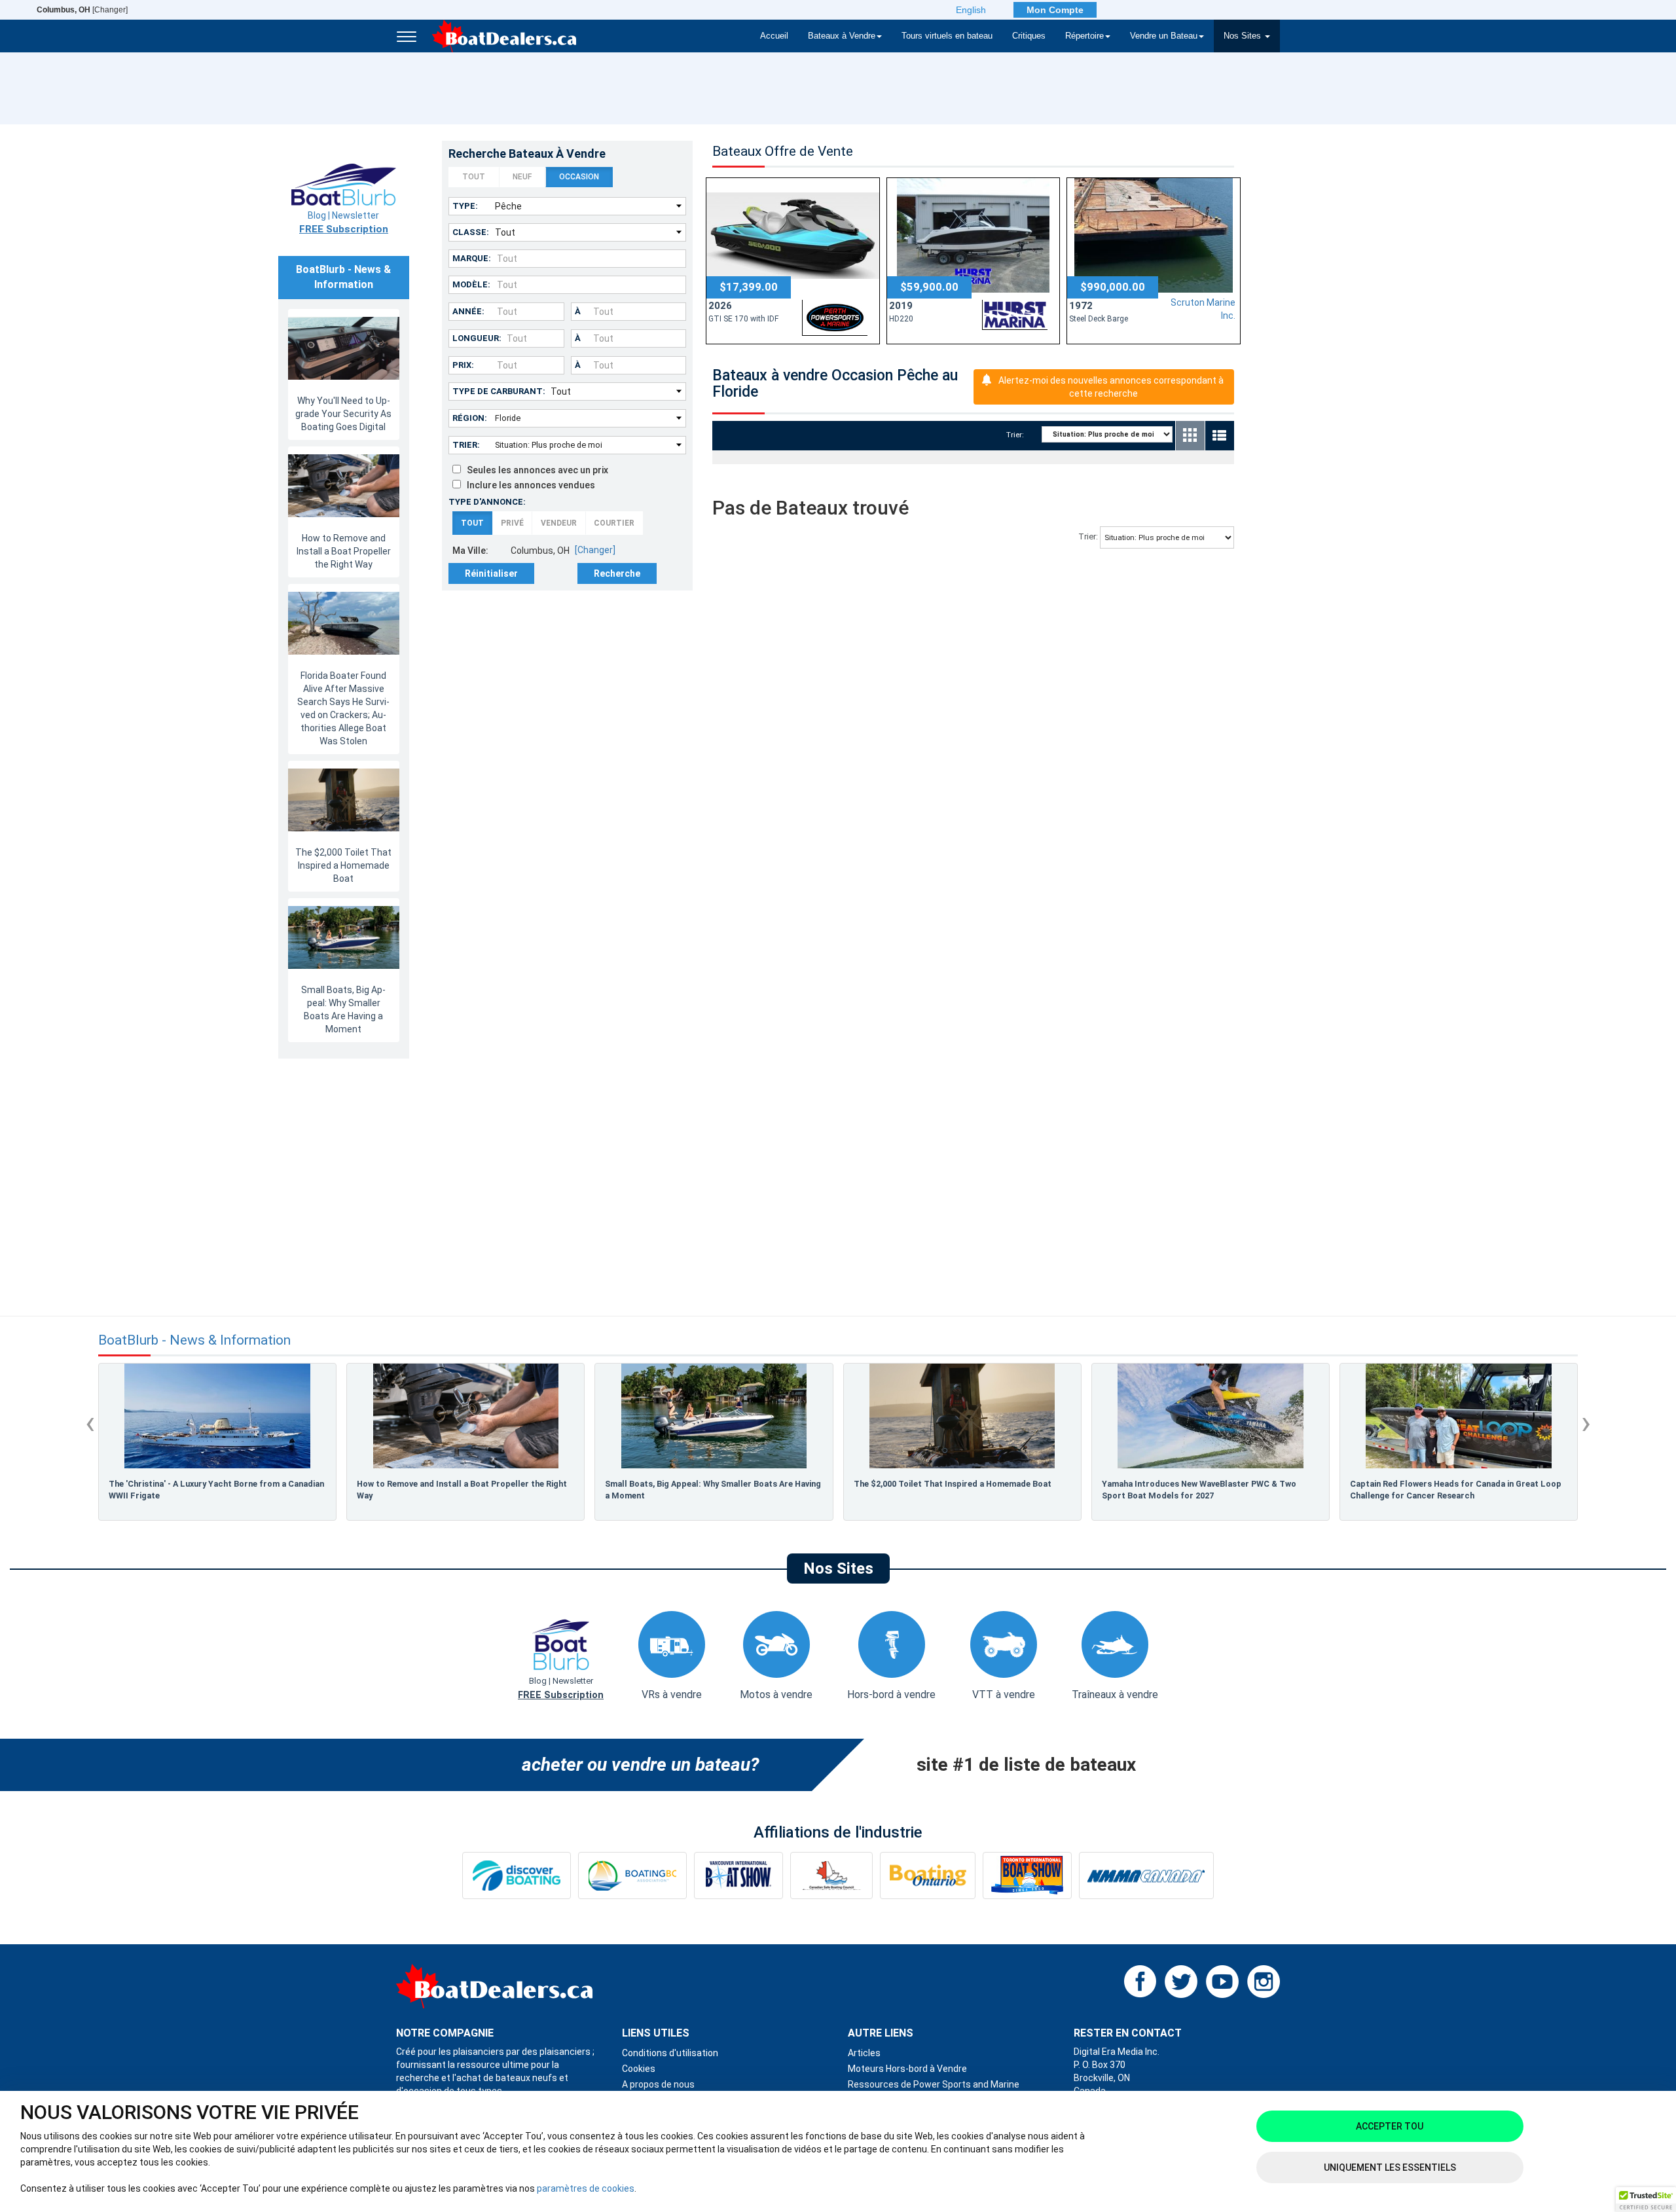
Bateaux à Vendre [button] (842, 36)
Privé (512, 523)
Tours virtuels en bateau (947, 36)
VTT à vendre (1004, 1695)
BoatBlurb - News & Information (194, 1340)
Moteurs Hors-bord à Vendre (907, 2069)
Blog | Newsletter (344, 223)
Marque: (472, 258)
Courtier (614, 523)
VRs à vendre (672, 1695)
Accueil (774, 36)
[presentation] (90, 1423)
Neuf (522, 177)
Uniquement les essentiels (1390, 2167)
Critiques (1029, 36)
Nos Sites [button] (1244, 36)
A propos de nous (658, 2084)
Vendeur (559, 523)
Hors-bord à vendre (891, 1695)
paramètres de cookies (586, 2188)
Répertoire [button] (1084, 36)
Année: (468, 311)
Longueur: (477, 338)
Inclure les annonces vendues (528, 485)
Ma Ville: (470, 551)
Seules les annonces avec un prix (535, 470)
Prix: (463, 365)
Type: (465, 206)
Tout (474, 177)
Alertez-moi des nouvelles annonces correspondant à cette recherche (1111, 387)
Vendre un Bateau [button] (1164, 36)
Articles (864, 2053)
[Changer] (82, 10)
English (971, 10)
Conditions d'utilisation (670, 2053)
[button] (1646, 2200)
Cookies (639, 2069)
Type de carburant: (499, 391)
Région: (470, 418)
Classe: (471, 232)
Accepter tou (1390, 2126)
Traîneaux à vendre (1115, 1695)
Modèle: (471, 284)
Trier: (466, 445)
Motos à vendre (776, 1695)
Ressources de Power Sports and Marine (934, 2084)
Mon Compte (1055, 10)
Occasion (579, 177)
